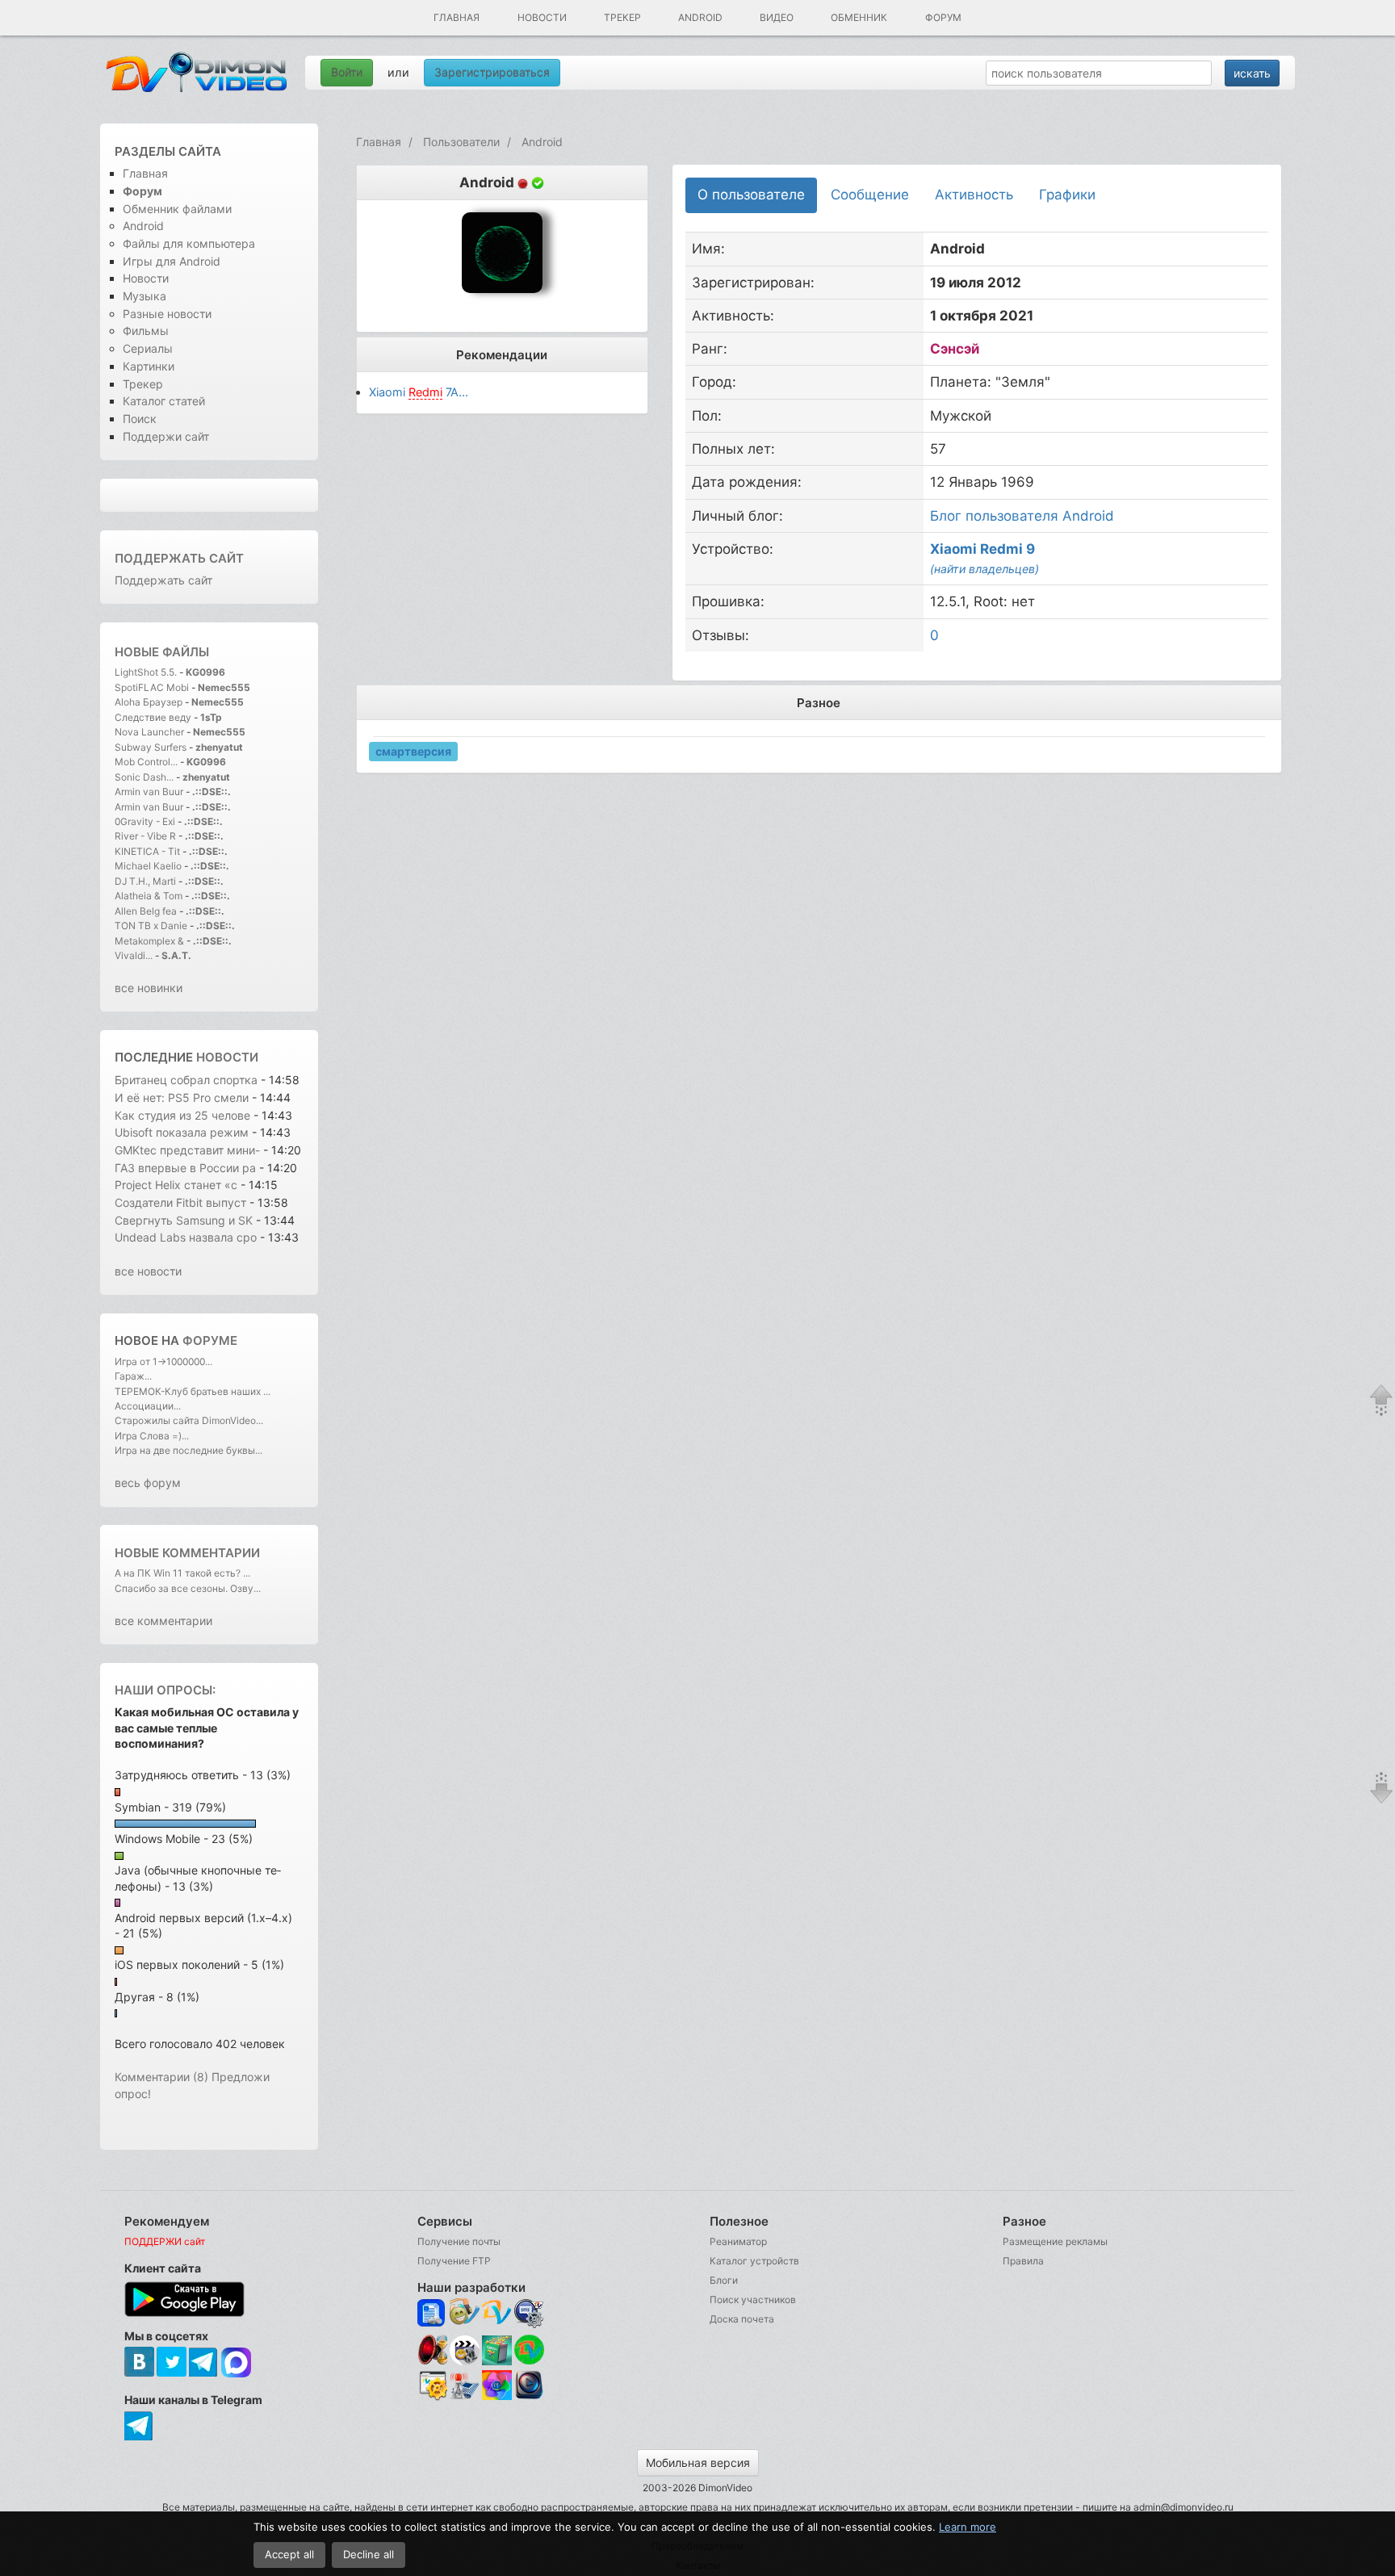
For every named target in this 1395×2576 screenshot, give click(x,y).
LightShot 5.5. (146, 672)
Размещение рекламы (1055, 2241)
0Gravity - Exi (145, 821)
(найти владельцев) (984, 569)
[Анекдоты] (497, 2361)
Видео (777, 17)
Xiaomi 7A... (419, 392)
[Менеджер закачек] (529, 2350)
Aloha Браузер (150, 702)
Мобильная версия (698, 2463)
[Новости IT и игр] (465, 2397)
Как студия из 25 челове (182, 1115)
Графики (1067, 195)
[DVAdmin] (432, 2386)
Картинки (149, 366)
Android (700, 17)
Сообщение (870, 195)
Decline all (369, 2554)
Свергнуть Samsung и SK (185, 1220)
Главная (457, 17)
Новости (542, 17)
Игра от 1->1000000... (163, 1361)
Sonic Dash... (144, 777)
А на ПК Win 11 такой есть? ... (182, 1573)
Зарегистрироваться (492, 72)
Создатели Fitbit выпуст (180, 1202)
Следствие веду (153, 717)
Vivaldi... (134, 955)
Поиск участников (753, 2300)
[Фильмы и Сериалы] (529, 2397)
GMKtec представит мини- (187, 1150)
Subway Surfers (151, 747)
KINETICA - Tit (147, 851)
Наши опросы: (165, 1690)
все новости (148, 1271)
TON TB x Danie (151, 926)
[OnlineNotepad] (432, 2313)
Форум (943, 17)
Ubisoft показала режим (183, 1132)
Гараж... (133, 1376)
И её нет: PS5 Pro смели (182, 1097)
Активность (974, 195)
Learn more (968, 2527)
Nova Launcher (151, 732)
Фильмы (146, 331)
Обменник (859, 17)
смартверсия (413, 750)
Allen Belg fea (146, 911)
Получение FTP (454, 2261)
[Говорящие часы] (432, 2350)
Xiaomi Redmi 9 (982, 549)
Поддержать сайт (179, 558)
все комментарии (163, 1621)
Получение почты (459, 2241)
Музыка (145, 296)
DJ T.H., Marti (145, 881)
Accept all (289, 2554)
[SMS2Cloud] (529, 2313)
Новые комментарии (187, 1553)
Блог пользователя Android (1022, 516)
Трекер (622, 17)
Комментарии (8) (161, 2077)
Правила (1023, 2261)
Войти (347, 72)
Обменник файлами (177, 209)
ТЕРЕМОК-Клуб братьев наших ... (193, 1391)
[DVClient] (497, 2313)
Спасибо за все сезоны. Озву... (188, 1588)
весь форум (148, 1483)
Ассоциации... (148, 1406)
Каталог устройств (754, 2261)
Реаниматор (738, 2241)
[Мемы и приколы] (465, 2313)
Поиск (140, 419)
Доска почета (742, 2319)
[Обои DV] (497, 2397)
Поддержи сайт (166, 436)
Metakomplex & (151, 941)
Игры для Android (172, 261)
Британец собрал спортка (186, 1080)
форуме (210, 1340)
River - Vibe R (145, 836)
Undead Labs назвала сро (186, 1237)
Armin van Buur (149, 792)
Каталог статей (164, 401)
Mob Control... (146, 762)
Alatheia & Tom (149, 896)
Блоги (724, 2280)
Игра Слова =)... (152, 1436)
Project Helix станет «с (176, 1185)
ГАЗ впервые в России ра (185, 1168)
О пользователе (751, 195)
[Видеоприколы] (465, 2361)
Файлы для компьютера (189, 243)
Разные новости (167, 314)
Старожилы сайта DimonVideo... (189, 1420)
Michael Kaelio (148, 866)
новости (227, 1057)
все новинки (149, 988)
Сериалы (148, 348)
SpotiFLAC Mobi (152, 687)
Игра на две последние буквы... (189, 1450)
